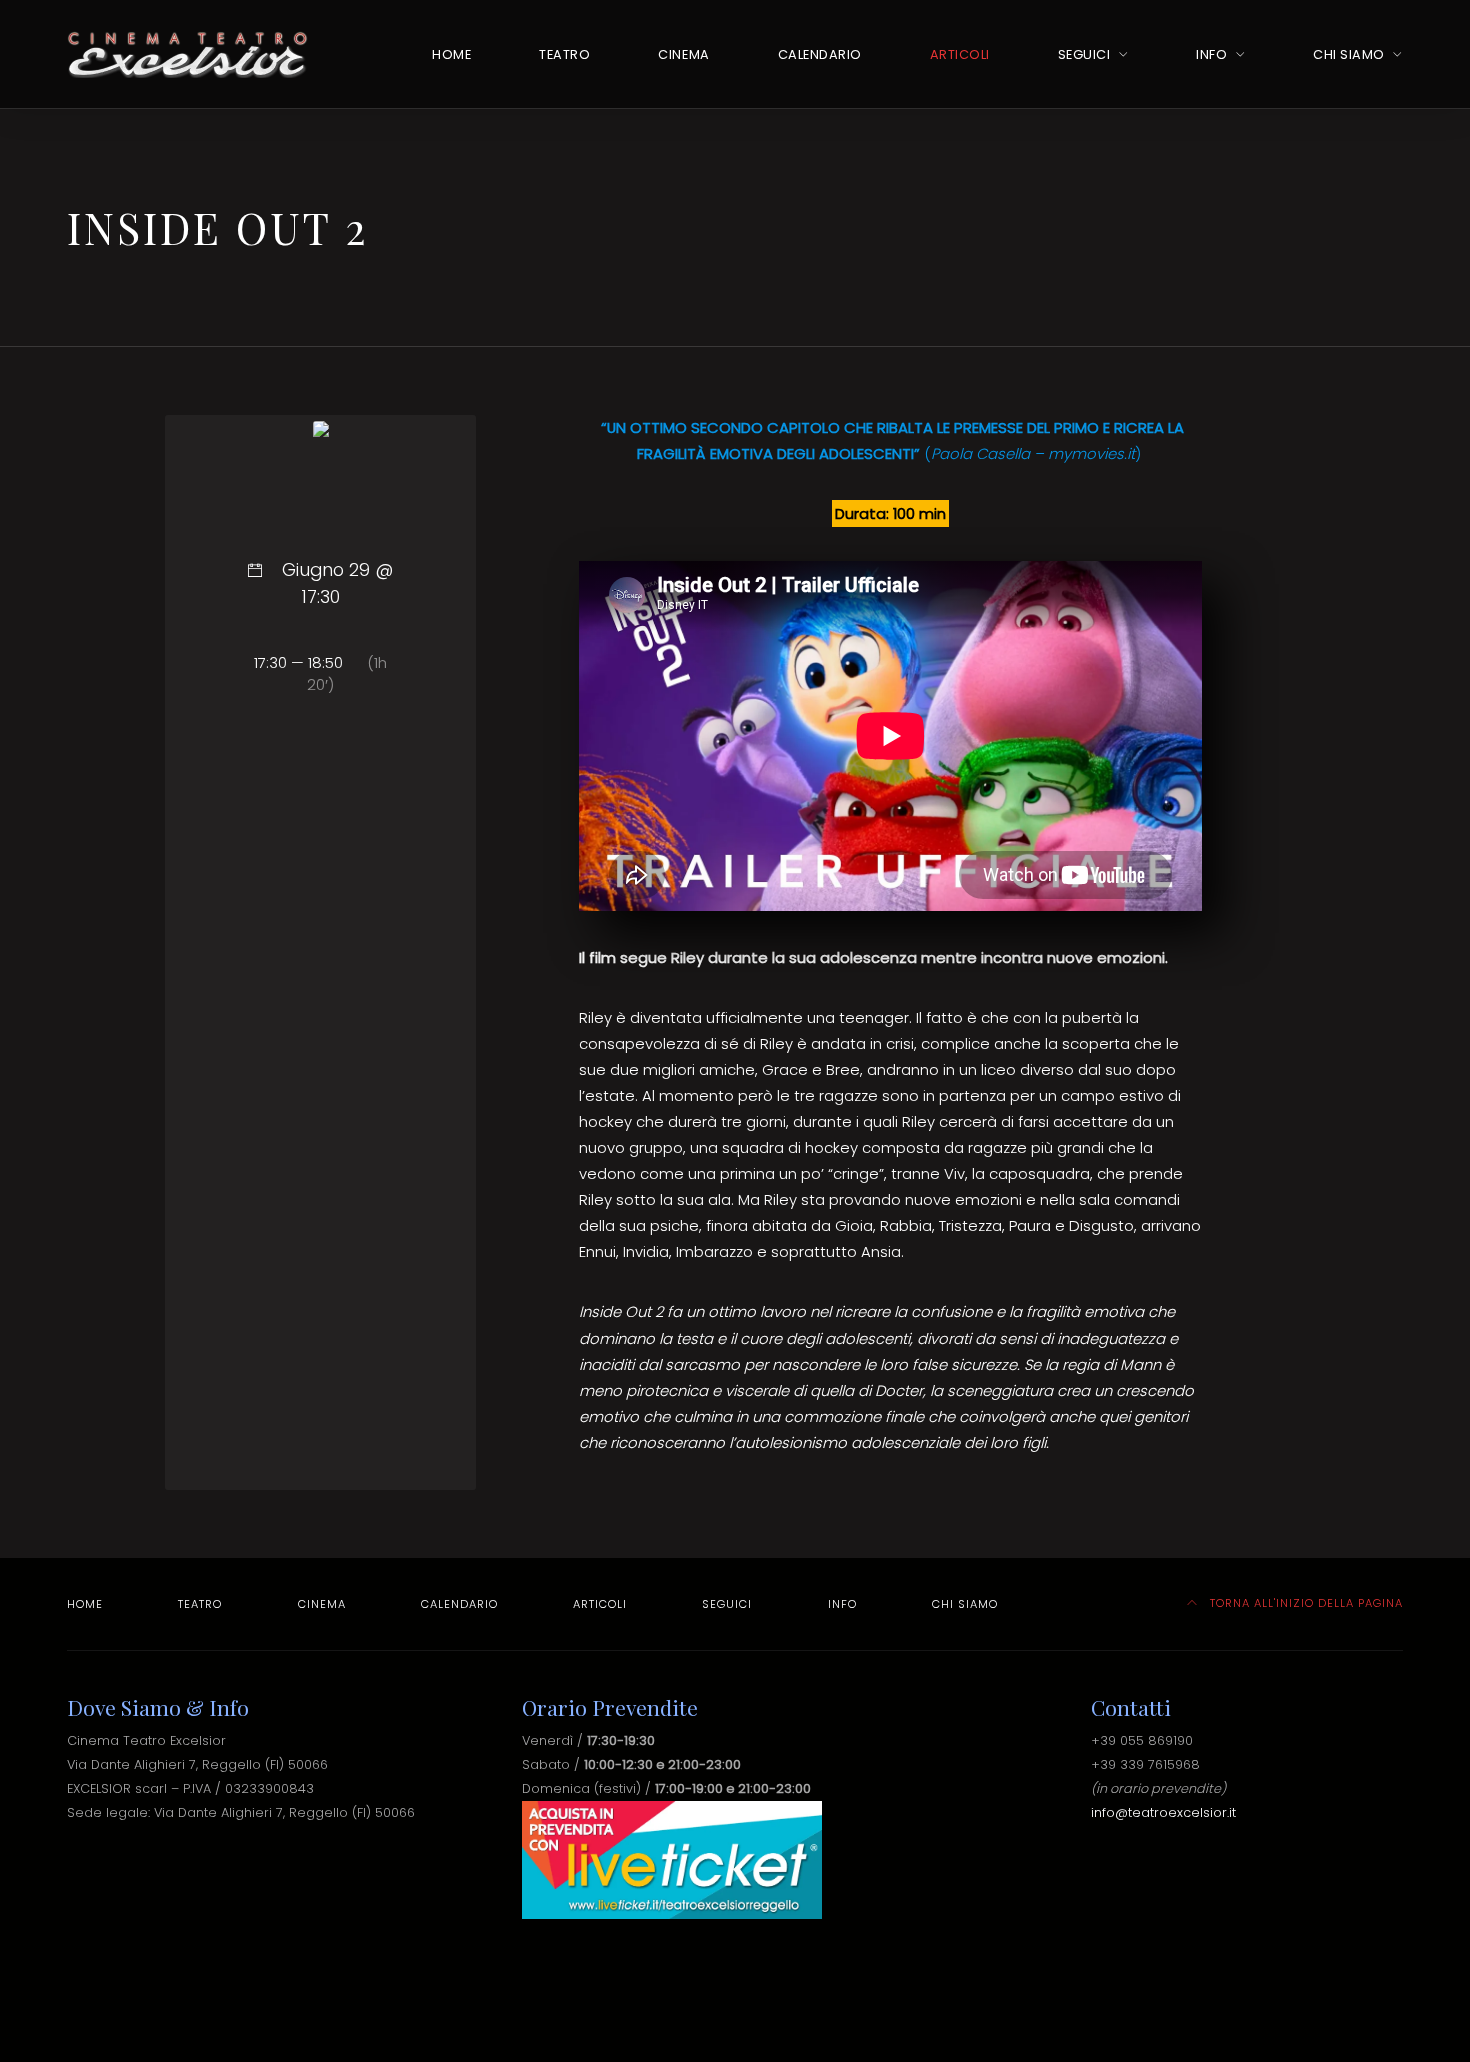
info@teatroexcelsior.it (1163, 1812)
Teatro (564, 54)
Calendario (820, 54)
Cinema (683, 54)
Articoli (960, 54)
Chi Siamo (1349, 54)
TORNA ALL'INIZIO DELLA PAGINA (1304, 1603)
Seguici (1084, 54)
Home (451, 54)
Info (1211, 54)
